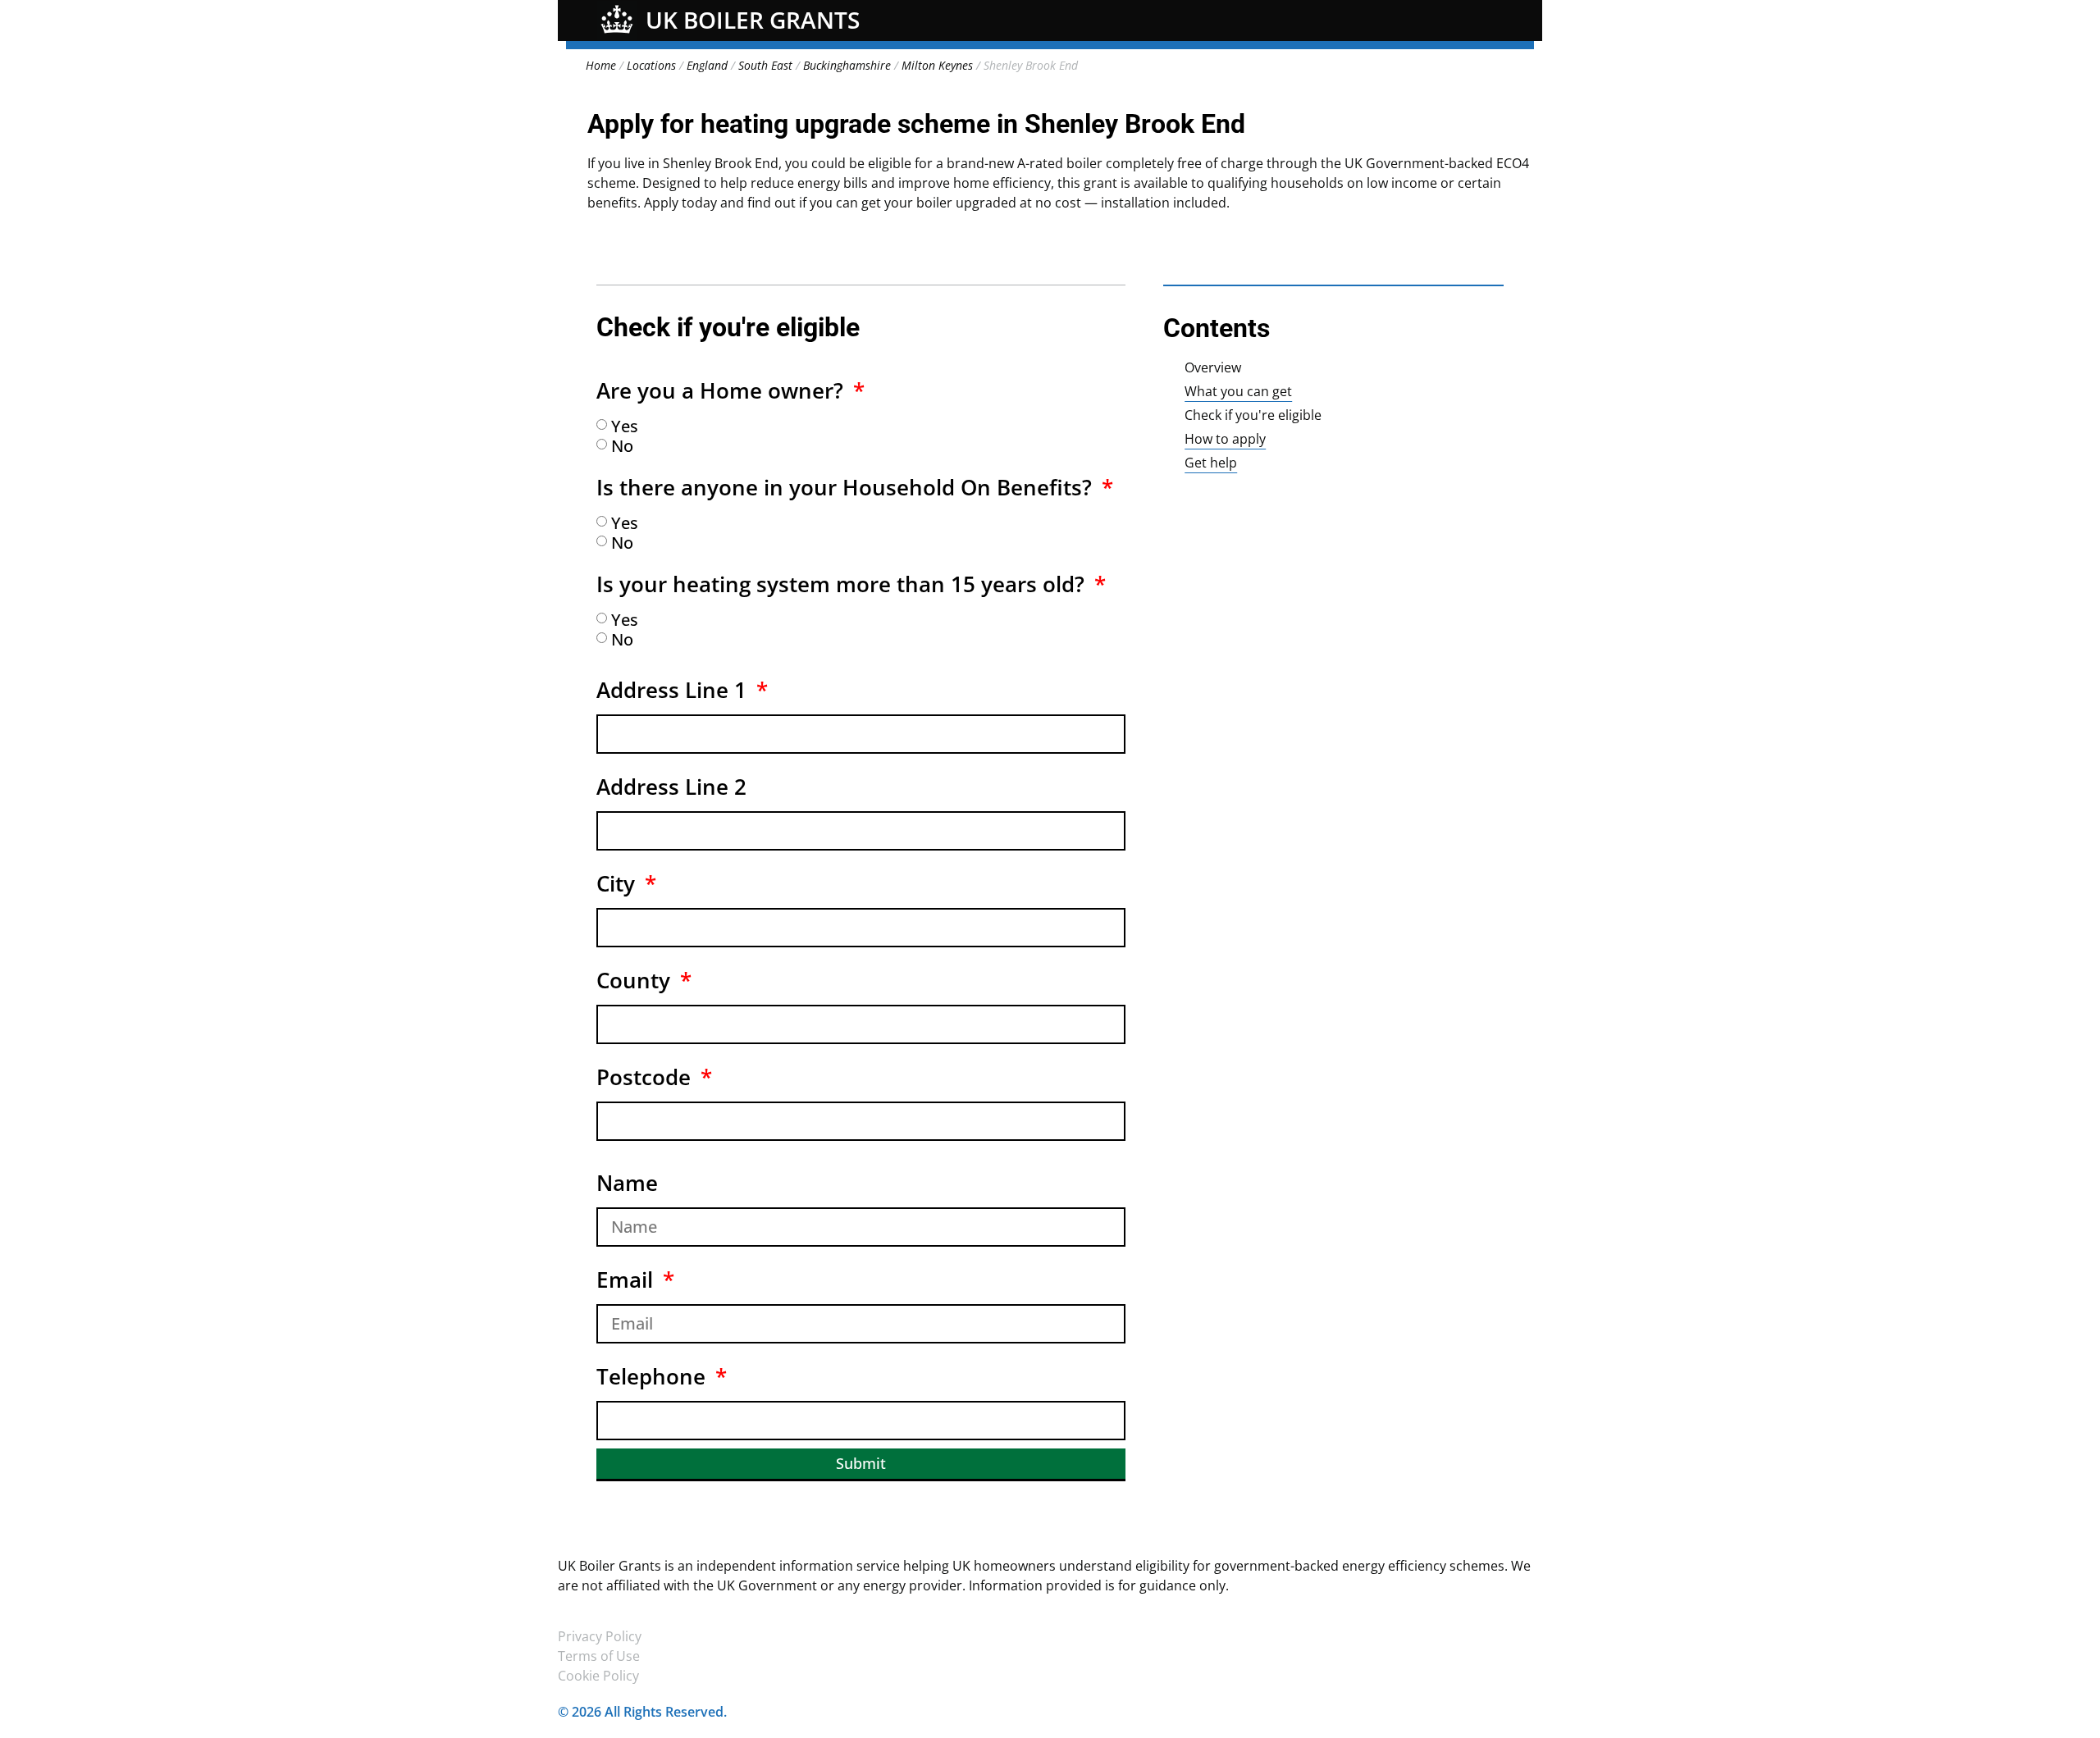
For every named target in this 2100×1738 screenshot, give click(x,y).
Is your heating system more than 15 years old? (843, 584)
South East (765, 65)
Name (627, 1183)
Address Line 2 (671, 787)
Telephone (654, 1376)
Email (628, 1280)
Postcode (646, 1077)
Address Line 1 (674, 690)
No (622, 446)
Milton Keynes (937, 65)
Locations (651, 65)
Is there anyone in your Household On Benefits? (847, 487)
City (619, 883)
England (707, 65)
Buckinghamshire (847, 65)
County (636, 980)
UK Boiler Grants (753, 20)
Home (601, 65)
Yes (625, 426)
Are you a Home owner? (723, 390)
